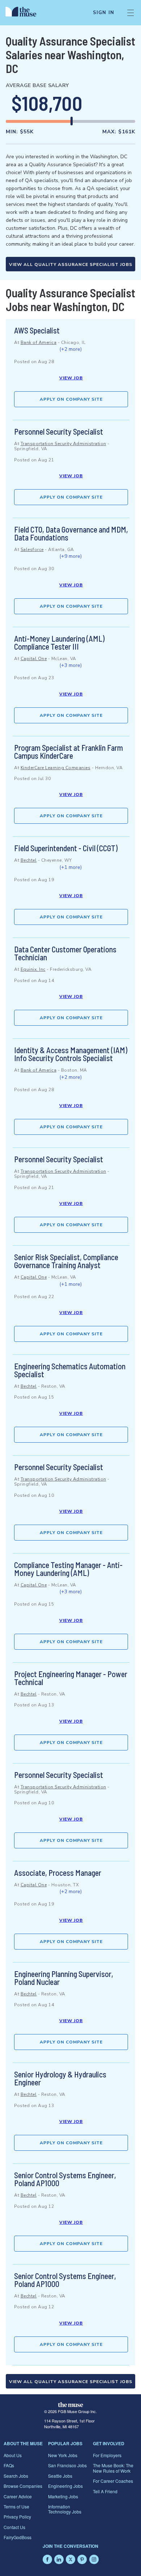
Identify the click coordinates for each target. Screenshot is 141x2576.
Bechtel (29, 860)
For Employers (107, 2455)
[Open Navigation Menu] (131, 13)
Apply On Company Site (71, 399)
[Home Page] (25, 13)
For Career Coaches (113, 2481)
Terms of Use (16, 2506)
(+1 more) (70, 867)
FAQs (9, 2465)
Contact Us (14, 2527)
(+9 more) (70, 556)
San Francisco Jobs (67, 2465)
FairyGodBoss (18, 2537)
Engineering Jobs (65, 2486)
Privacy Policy (17, 2517)
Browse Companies (23, 2486)
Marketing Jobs (63, 2496)
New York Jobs (63, 2455)
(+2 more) (70, 349)
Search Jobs (16, 2476)
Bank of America (39, 343)
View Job (71, 378)
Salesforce (32, 550)
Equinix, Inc (33, 969)
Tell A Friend (105, 2491)
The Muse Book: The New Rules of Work (113, 2468)
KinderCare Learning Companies (56, 768)
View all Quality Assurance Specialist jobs (71, 264)
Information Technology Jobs (65, 2509)
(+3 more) (70, 665)
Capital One (34, 659)
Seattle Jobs (60, 2476)
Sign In (104, 13)
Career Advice (18, 2496)
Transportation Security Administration (63, 444)
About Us (13, 2455)
